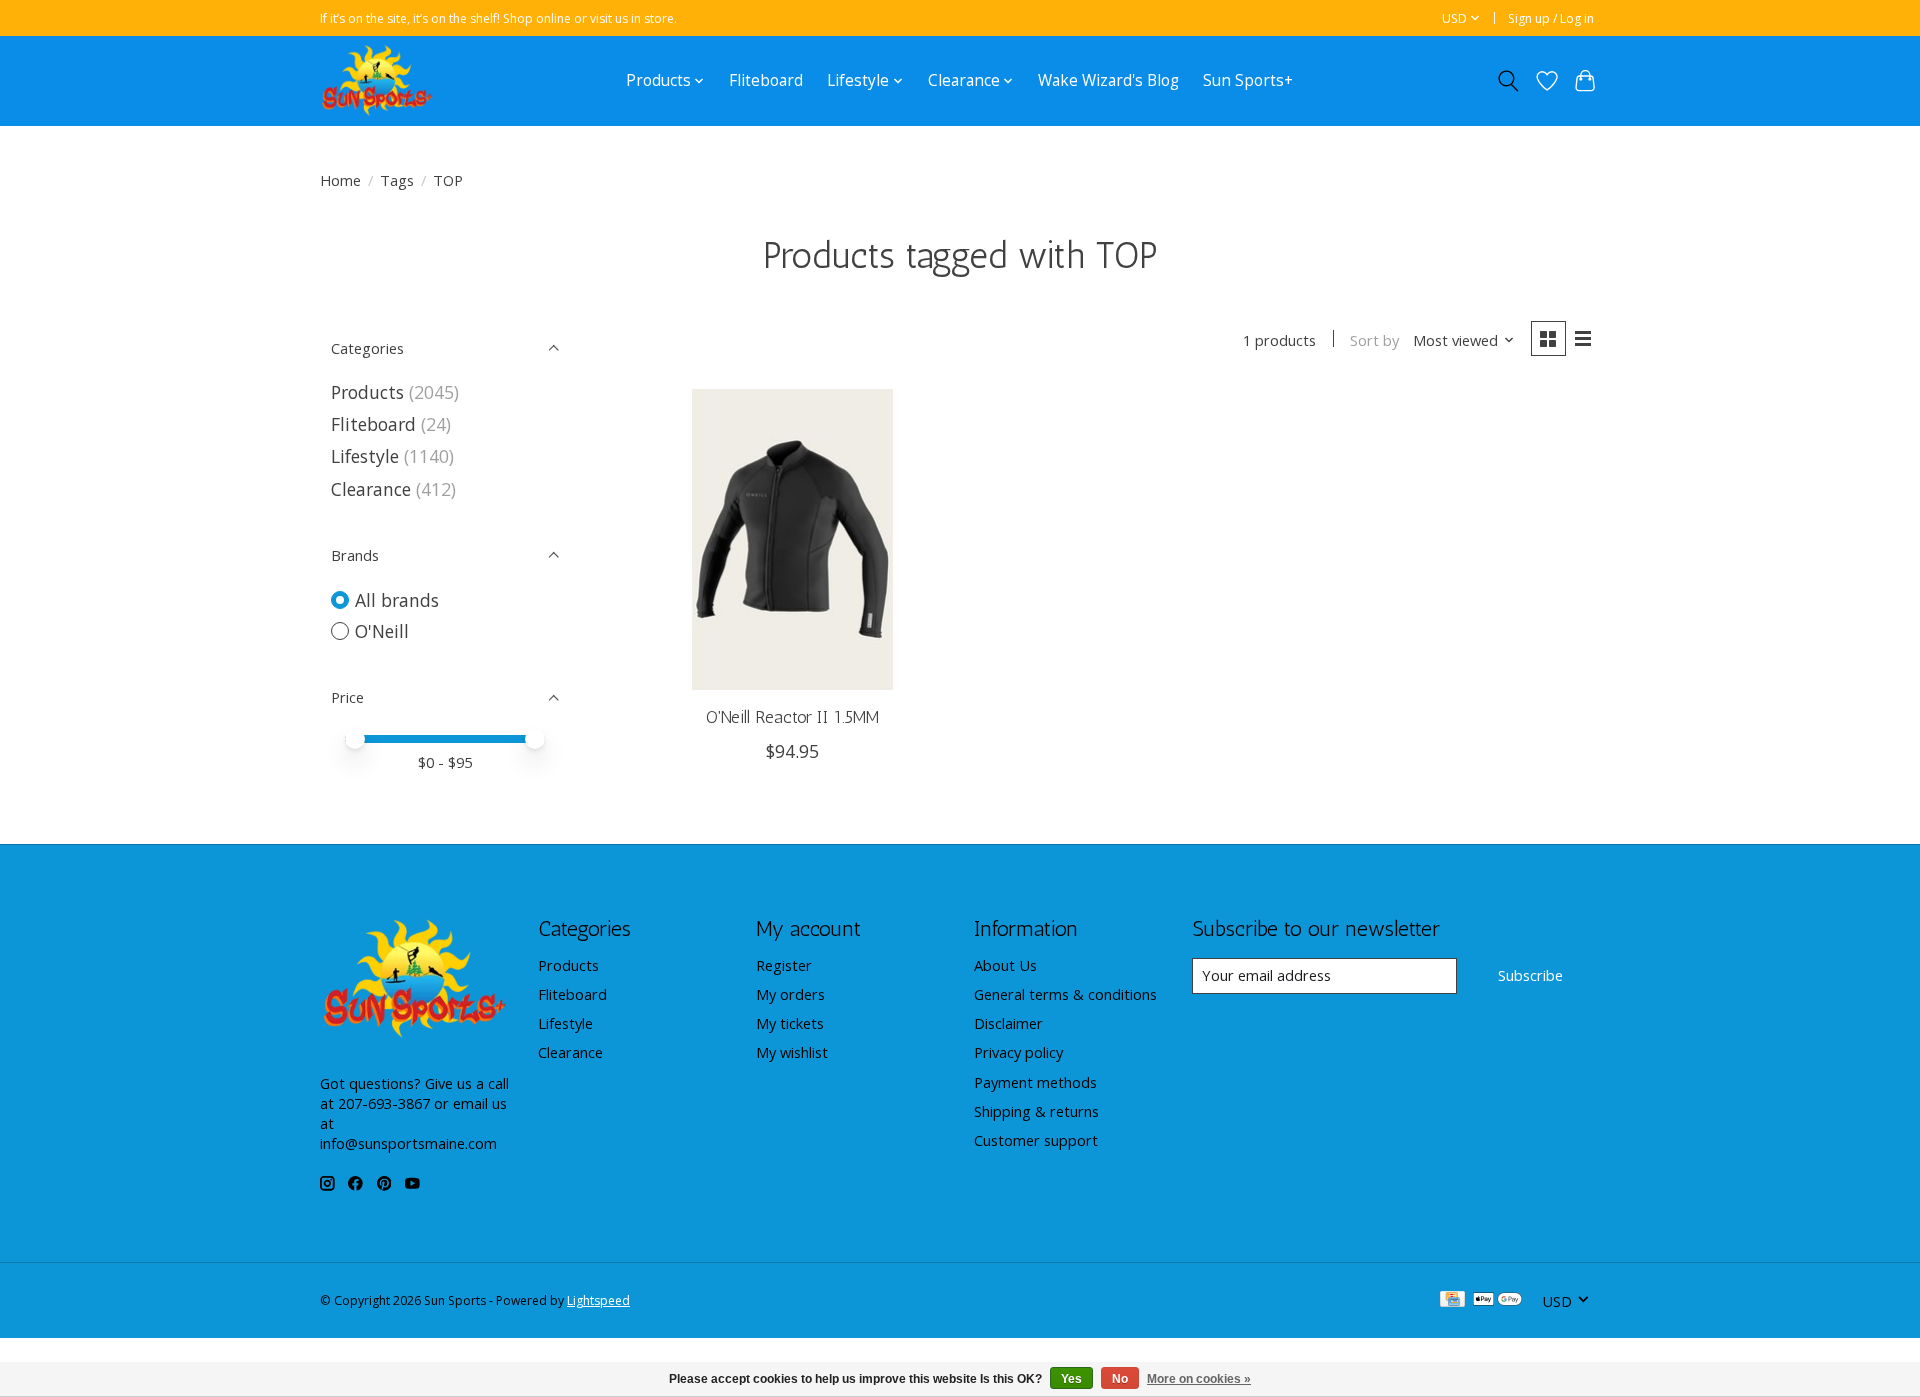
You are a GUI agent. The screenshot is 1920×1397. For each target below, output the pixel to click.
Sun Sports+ (1248, 80)
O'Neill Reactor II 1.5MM (792, 716)
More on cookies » (1199, 1379)
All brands (397, 600)
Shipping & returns (1036, 1111)
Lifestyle (365, 456)
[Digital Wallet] (1497, 1301)
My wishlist (792, 1052)
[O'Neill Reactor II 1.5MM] (792, 539)
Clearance (371, 489)
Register (784, 965)
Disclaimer (1008, 1023)
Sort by (1374, 340)
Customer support (1036, 1140)
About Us (1005, 965)
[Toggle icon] (1508, 81)
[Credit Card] (1452, 1301)
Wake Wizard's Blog (1108, 80)
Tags (397, 180)
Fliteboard (766, 80)
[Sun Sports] (377, 80)
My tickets (790, 1023)
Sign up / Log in (1551, 18)
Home (340, 180)
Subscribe (1530, 975)
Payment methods (1035, 1082)
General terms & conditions (1065, 994)
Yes (1071, 1379)
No (1120, 1379)
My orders (790, 994)
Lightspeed (598, 1300)
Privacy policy (1018, 1052)
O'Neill (382, 631)
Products (367, 392)
